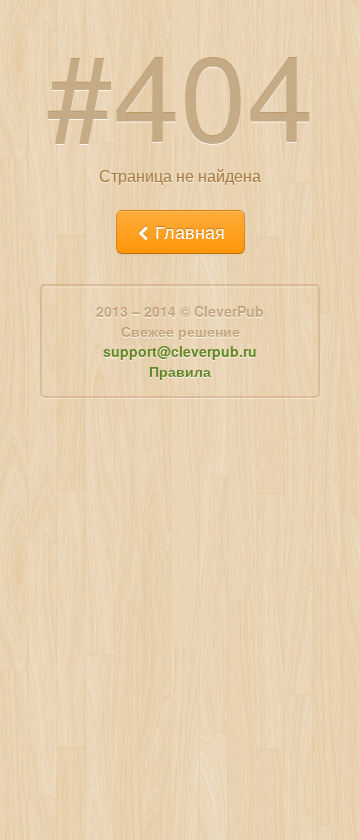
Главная (187, 231)
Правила (180, 371)
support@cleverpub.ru (180, 351)
